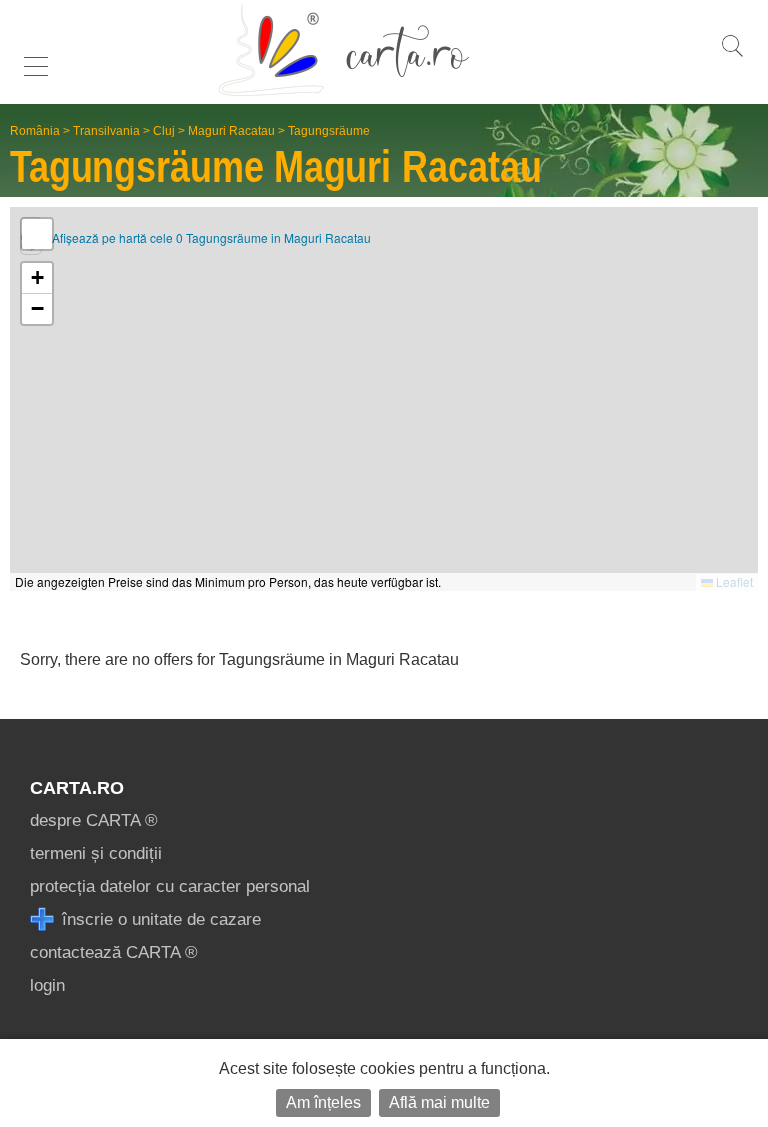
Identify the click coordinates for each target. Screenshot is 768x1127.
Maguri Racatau (231, 131)
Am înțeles (323, 1102)
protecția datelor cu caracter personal (170, 886)
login (47, 985)
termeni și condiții (96, 853)
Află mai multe (439, 1102)
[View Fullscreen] (37, 234)
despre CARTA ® (94, 820)
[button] (37, 278)
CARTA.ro (77, 788)
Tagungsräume (329, 131)
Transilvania (106, 131)
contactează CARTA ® (114, 952)
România (35, 131)
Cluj (164, 131)
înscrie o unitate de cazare (159, 919)
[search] (732, 56)
